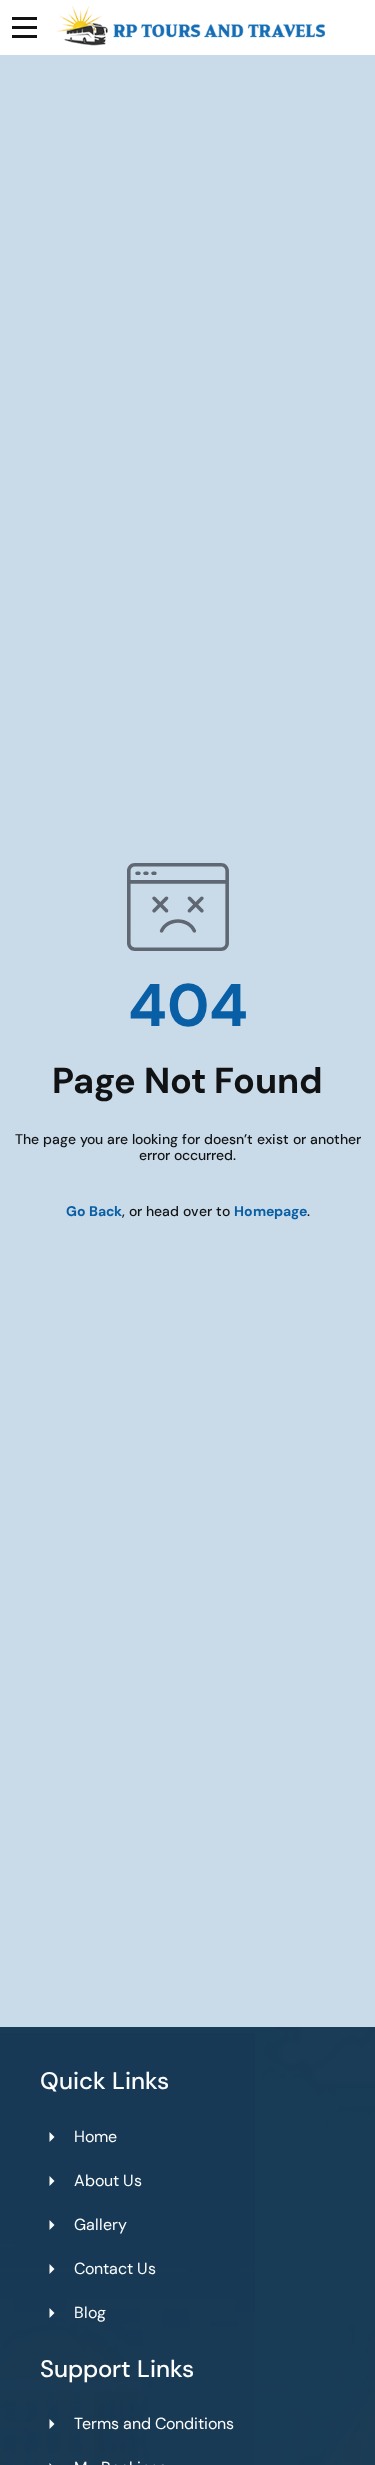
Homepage (270, 1211)
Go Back (94, 1211)
